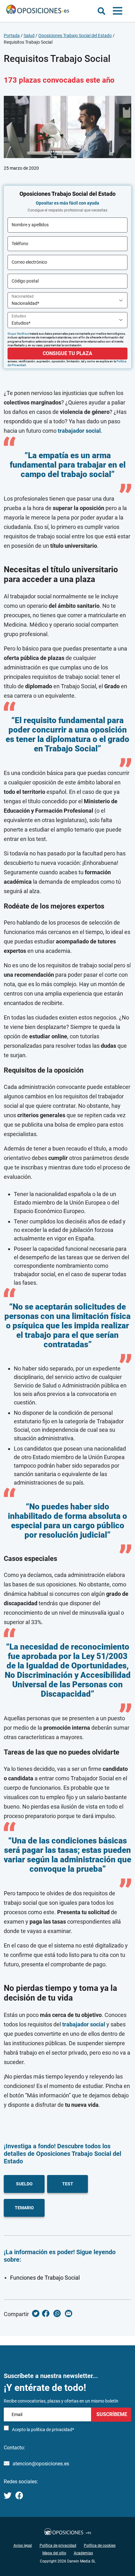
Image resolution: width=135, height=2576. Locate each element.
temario (24, 2208)
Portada (12, 36)
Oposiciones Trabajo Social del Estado (75, 36)
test (68, 2184)
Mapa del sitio (54, 2553)
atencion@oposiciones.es (41, 2464)
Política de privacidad (58, 2546)
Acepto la (43, 2430)
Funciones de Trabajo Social (45, 2278)
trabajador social (79, 431)
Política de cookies (100, 2546)
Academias (83, 2553)
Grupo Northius (18, 334)
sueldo (24, 2184)
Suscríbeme (111, 2414)
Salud (29, 36)
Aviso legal (23, 2546)
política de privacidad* (53, 2430)
